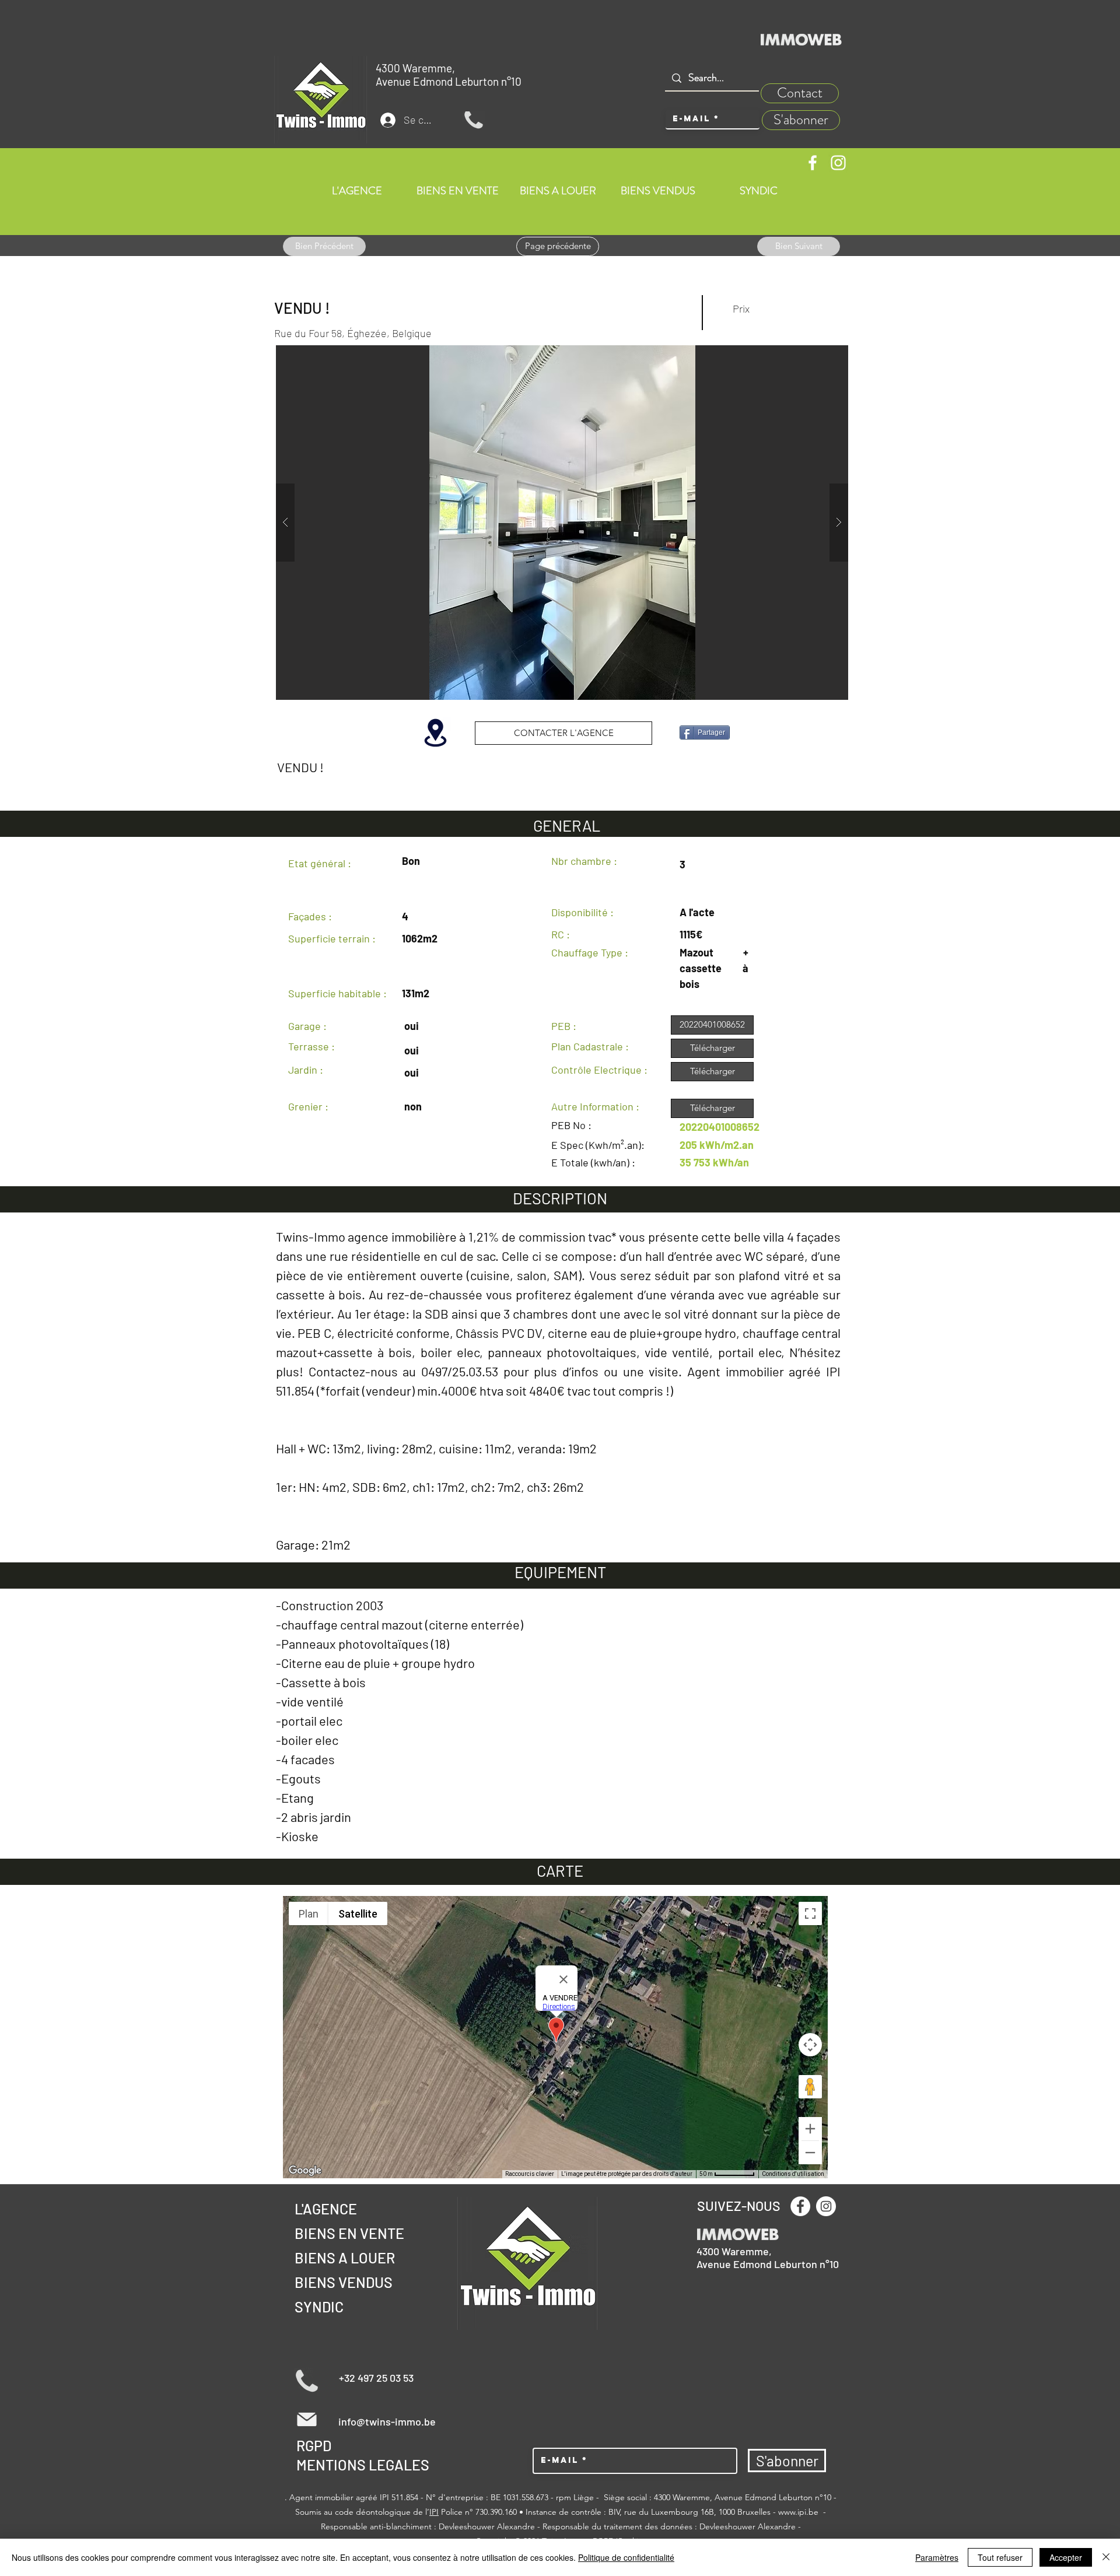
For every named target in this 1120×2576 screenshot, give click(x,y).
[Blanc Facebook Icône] (813, 163)
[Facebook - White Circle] (800, 2206)
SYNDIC (319, 2307)
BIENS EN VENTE (349, 2233)
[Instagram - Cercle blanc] (826, 2206)
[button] (599, 523)
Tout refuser (1000, 2557)
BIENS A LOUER (345, 2258)
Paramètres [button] (937, 2557)
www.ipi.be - (802, 2512)
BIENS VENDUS (344, 2282)
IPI (434, 2512)
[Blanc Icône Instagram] (838, 163)
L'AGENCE (326, 2209)
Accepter (1066, 2557)
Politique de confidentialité (626, 2557)
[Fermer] (1106, 2557)
